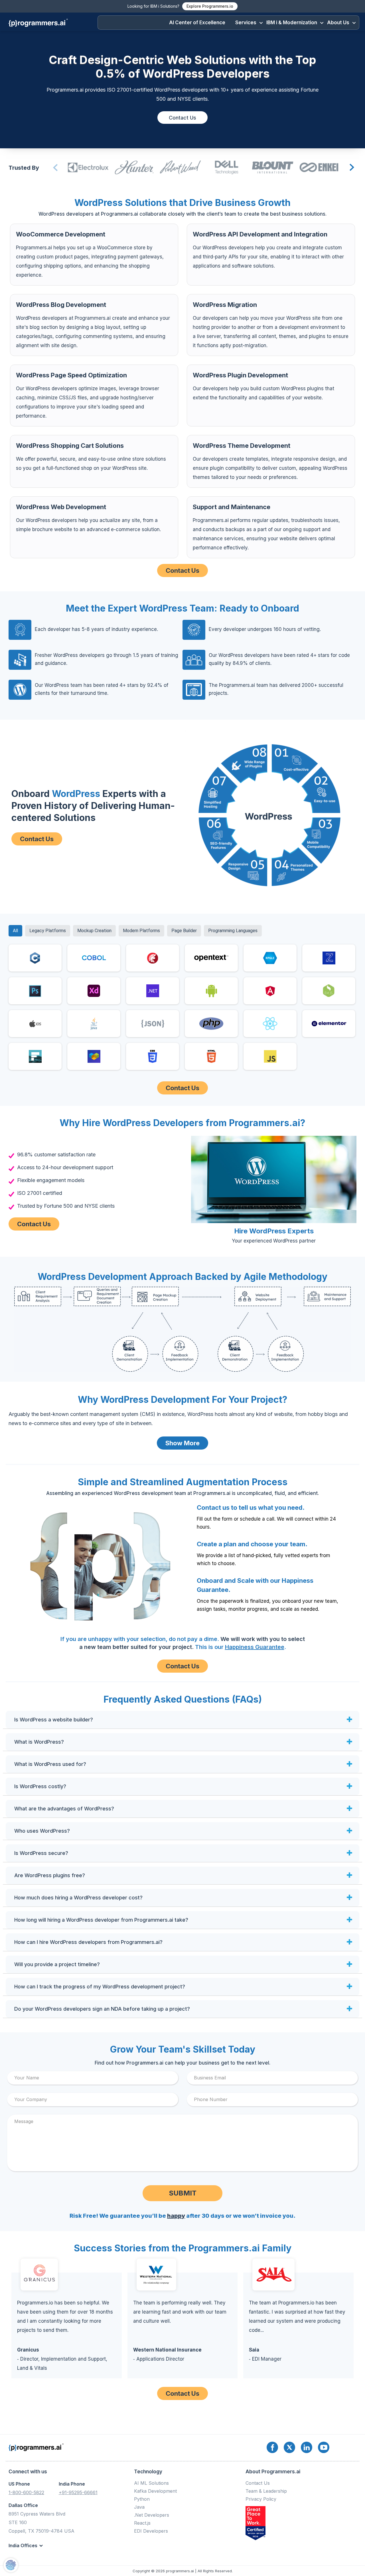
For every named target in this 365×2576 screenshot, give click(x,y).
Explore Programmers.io (210, 6)
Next (351, 168)
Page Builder (184, 931)
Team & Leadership (266, 2491)
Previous (55, 168)
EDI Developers (151, 2531)
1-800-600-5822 (26, 2492)
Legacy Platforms (48, 931)
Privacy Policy (261, 2499)
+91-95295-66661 (78, 2492)
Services (246, 23)
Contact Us (182, 118)
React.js (142, 2523)
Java (139, 2507)
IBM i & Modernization (292, 23)
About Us (338, 23)
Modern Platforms (141, 931)
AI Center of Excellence (197, 23)
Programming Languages (233, 931)
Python (142, 2499)
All (15, 931)
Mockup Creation (94, 931)
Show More (182, 1443)
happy (176, 2216)
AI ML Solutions (151, 2483)
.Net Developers (152, 2515)
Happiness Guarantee (255, 1647)
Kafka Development (155, 2491)
